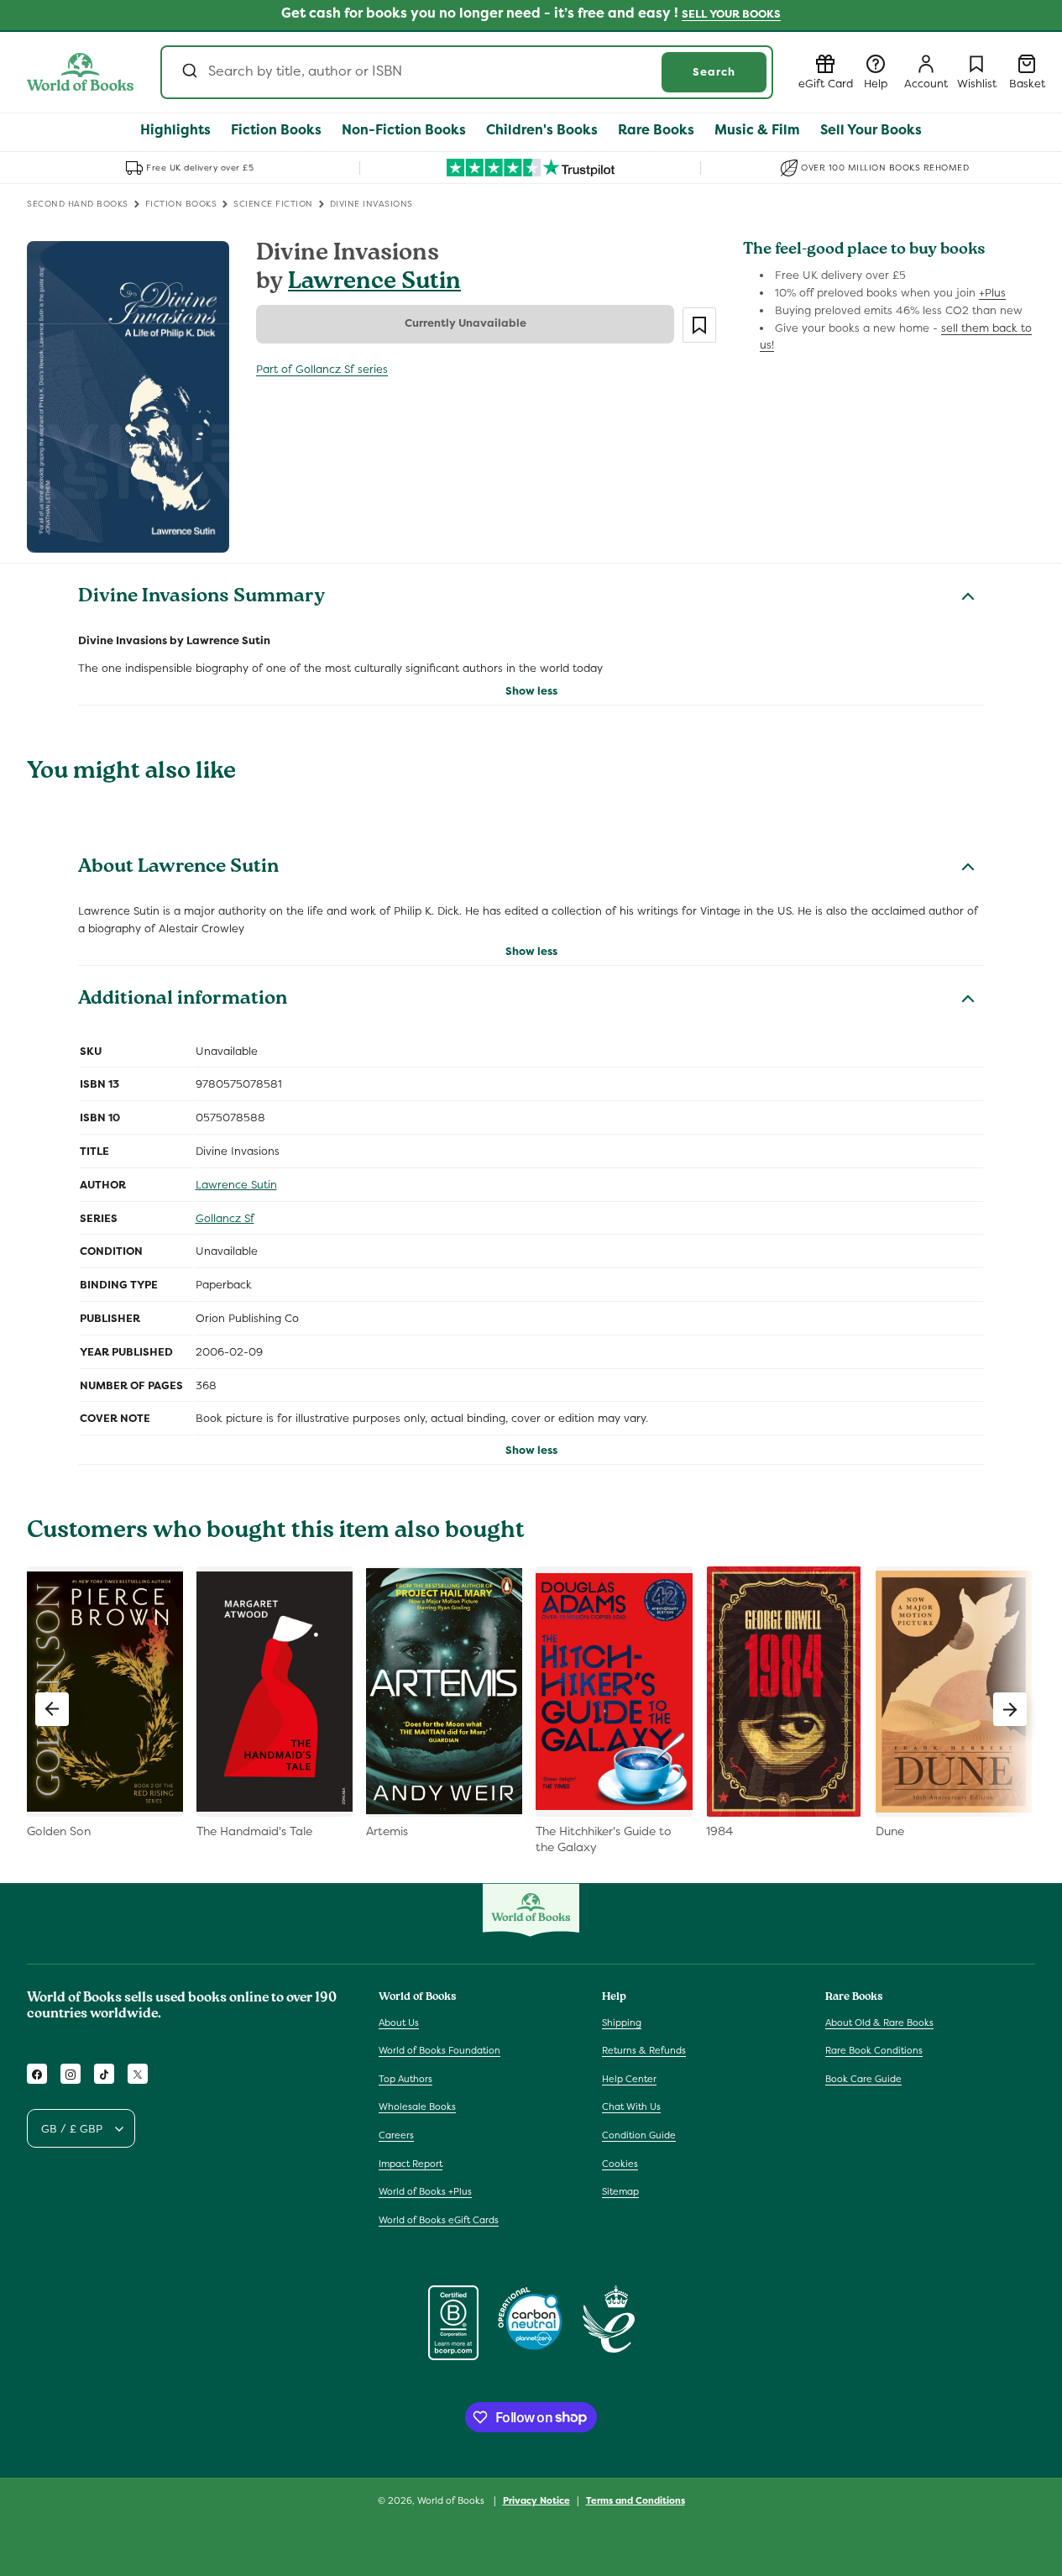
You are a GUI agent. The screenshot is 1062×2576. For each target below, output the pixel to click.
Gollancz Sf (225, 1218)
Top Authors (405, 2079)
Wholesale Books (417, 2107)
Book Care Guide (863, 2079)
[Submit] (188, 72)
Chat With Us (631, 2107)
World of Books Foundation (439, 2050)
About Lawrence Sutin (178, 868)
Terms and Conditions (636, 2500)
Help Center (629, 2079)
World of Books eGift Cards (439, 2220)
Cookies (620, 2164)
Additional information (183, 1000)
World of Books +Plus (425, 2191)
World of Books (452, 2500)
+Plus (992, 293)
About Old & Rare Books (879, 2023)
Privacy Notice (536, 2500)
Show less (531, 691)
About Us (399, 2023)
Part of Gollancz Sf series (322, 369)
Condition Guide (639, 2135)
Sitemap (620, 2191)
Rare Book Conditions (874, 2050)
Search (714, 72)
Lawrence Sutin (374, 283)
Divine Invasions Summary (201, 598)
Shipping (622, 2023)
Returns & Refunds (644, 2050)
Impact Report (411, 2164)
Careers (396, 2135)
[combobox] (467, 72)
